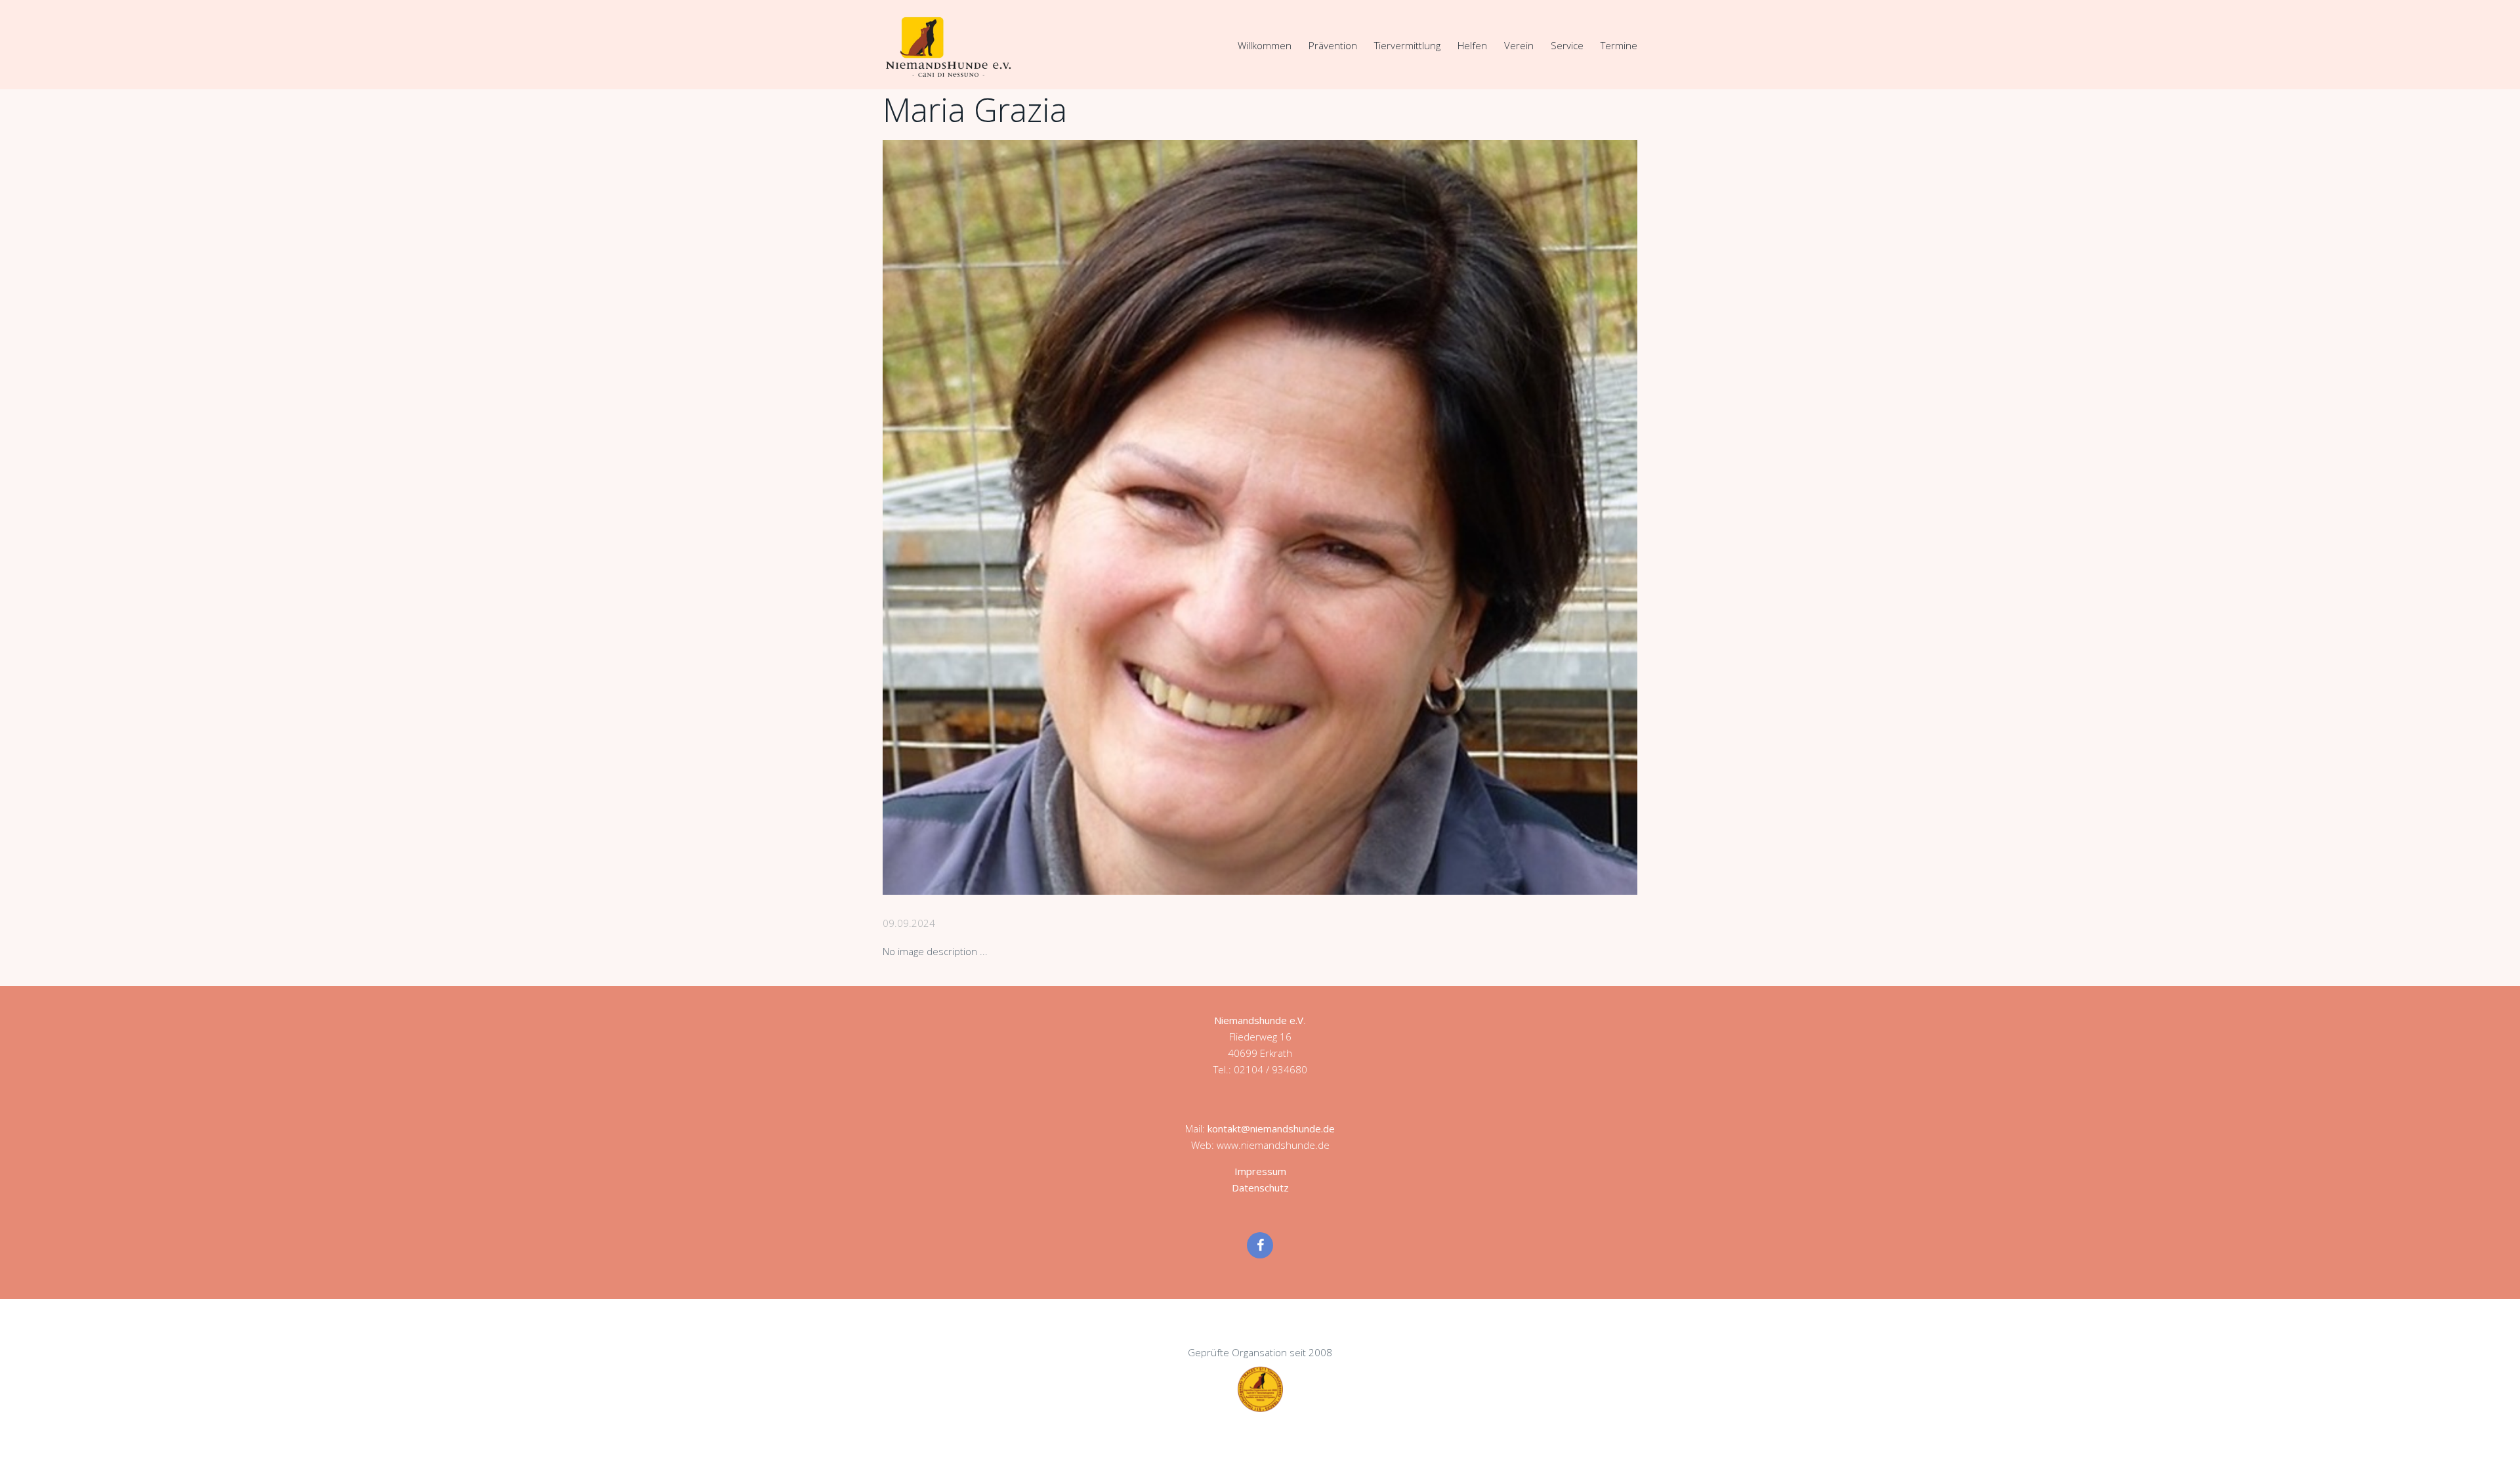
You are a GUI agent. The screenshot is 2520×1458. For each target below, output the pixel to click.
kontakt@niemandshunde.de (1271, 1128)
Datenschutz (1260, 1188)
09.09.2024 (909, 923)
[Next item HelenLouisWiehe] (1449, 517)
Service (1567, 45)
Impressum (1260, 1171)
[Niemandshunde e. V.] (948, 47)
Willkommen (1265, 45)
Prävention (1333, 45)
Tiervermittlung (1407, 45)
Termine (1619, 45)
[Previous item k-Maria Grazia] (1071, 517)
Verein (1519, 45)
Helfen (1472, 45)
